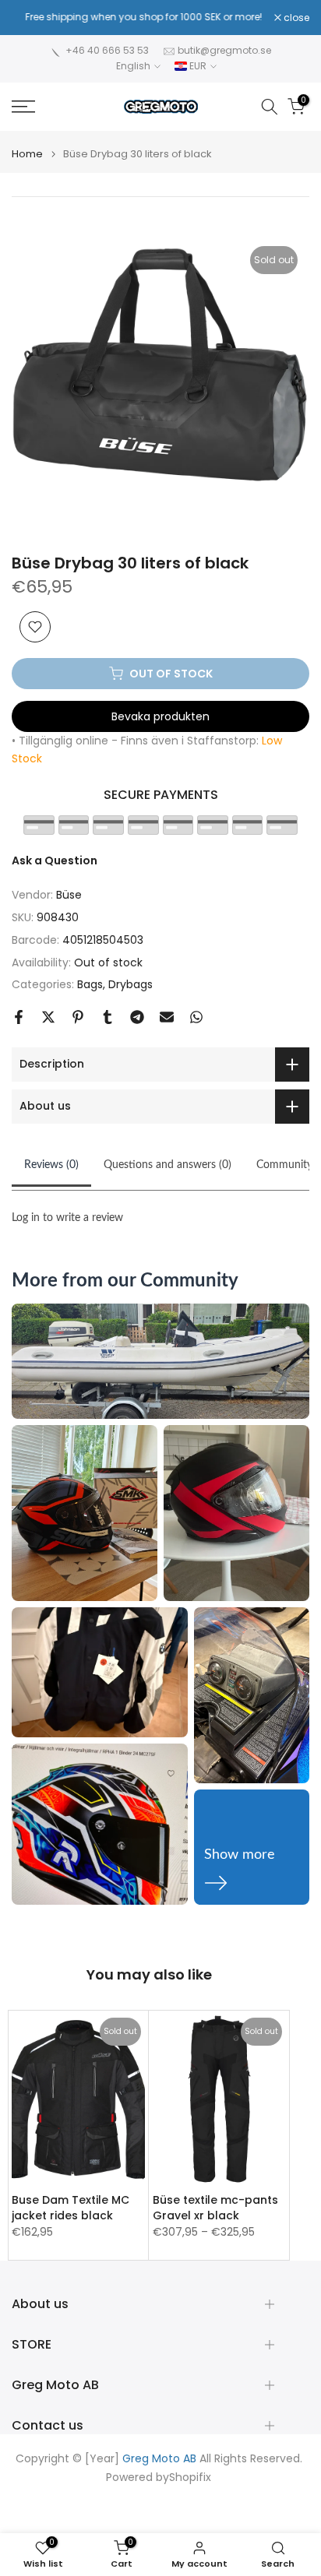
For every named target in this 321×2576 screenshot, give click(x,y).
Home (27, 154)
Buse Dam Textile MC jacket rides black (71, 2207)
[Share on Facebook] (19, 1017)
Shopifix (190, 2477)
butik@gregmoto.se (224, 50)
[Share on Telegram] (137, 1017)
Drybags (131, 984)
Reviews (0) (51, 1165)
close (295, 18)
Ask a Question (55, 860)
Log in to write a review (67, 1218)
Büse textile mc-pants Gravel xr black (215, 2207)
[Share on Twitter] (48, 1017)
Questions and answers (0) (168, 1165)
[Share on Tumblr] (108, 1017)
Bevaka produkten (160, 716)
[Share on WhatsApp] (196, 1017)
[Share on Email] (167, 1017)
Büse (69, 895)
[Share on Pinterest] (78, 1017)
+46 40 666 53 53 (107, 50)
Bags (90, 984)
